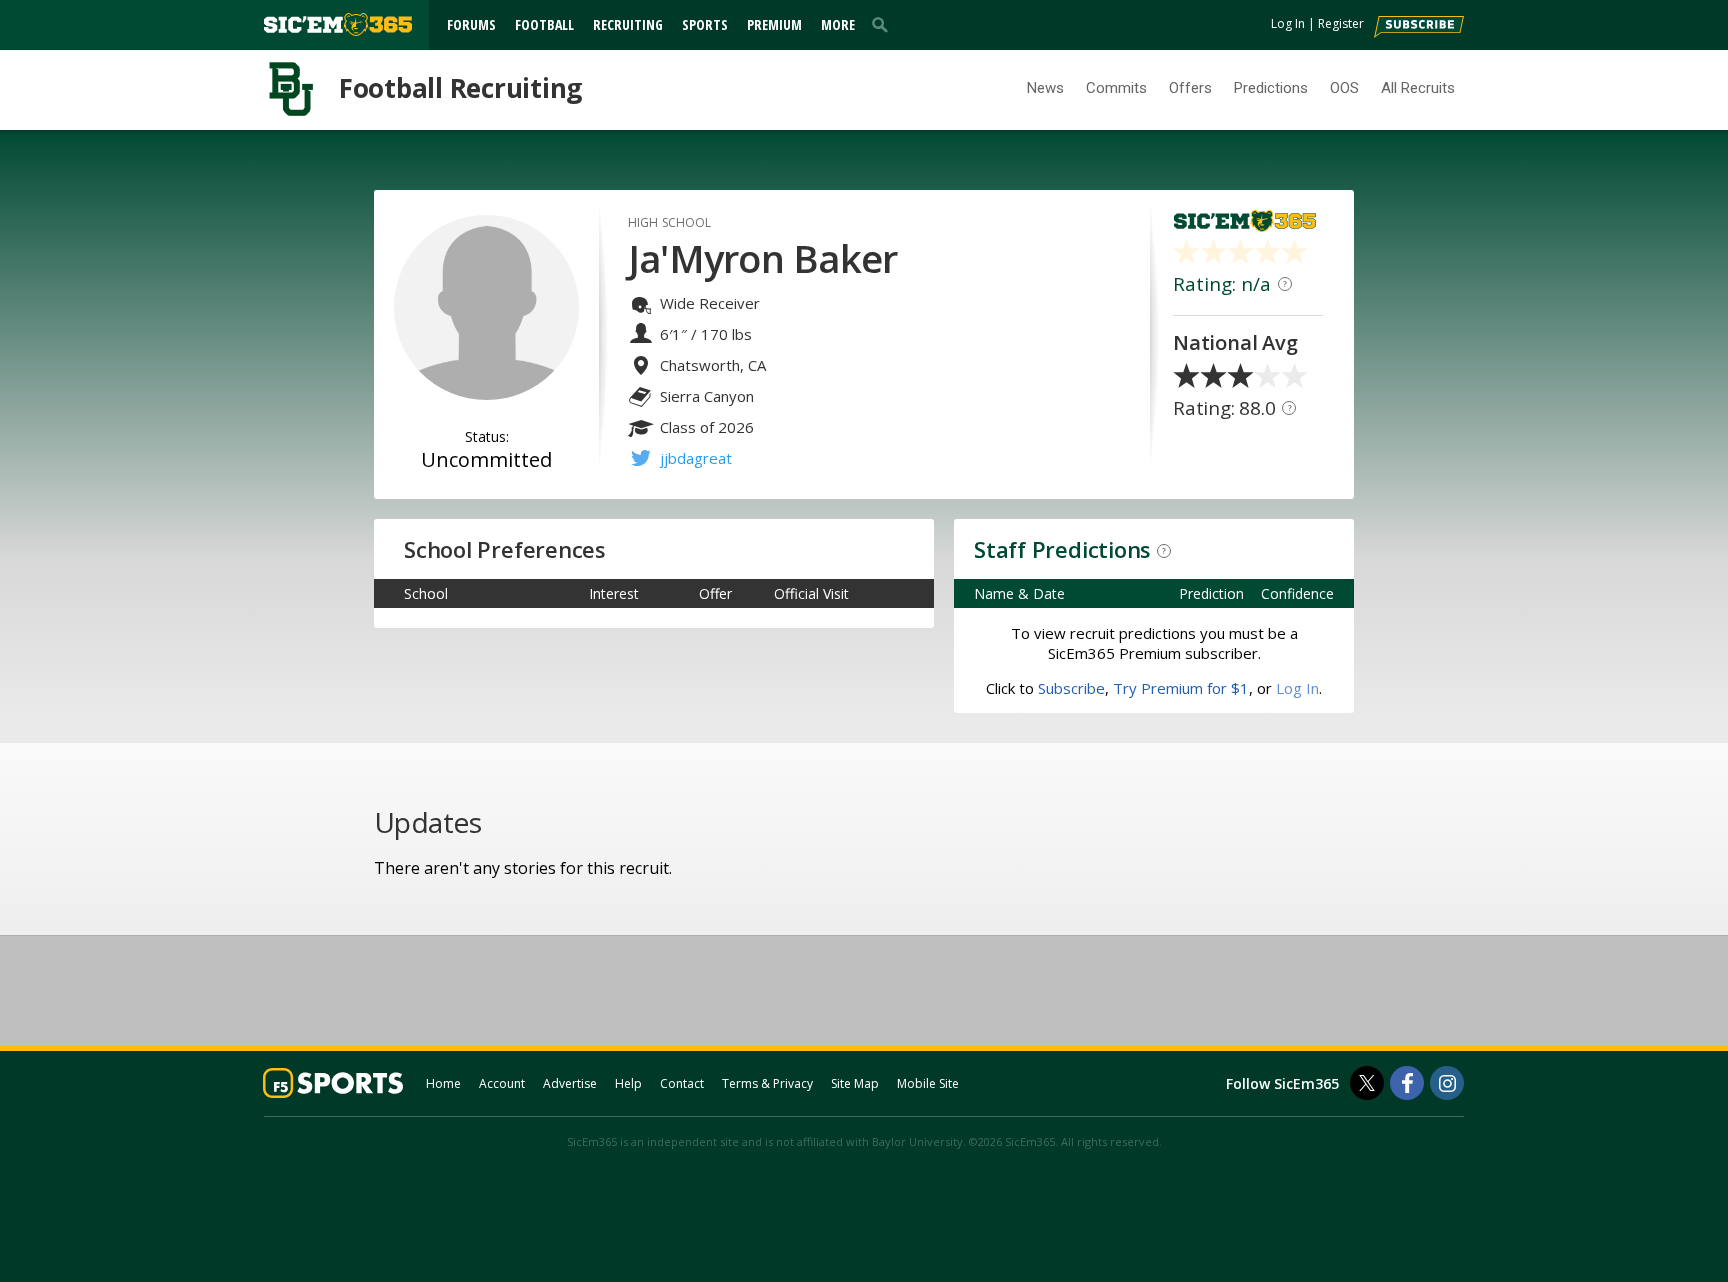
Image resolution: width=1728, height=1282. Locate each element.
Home (443, 1083)
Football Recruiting (460, 88)
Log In (1288, 23)
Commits (1116, 88)
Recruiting (628, 24)
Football (544, 24)
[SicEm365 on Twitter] (1367, 1083)
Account (502, 1083)
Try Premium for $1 (1181, 688)
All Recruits (1418, 88)
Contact (682, 1083)
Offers (1190, 88)
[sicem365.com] (338, 24)
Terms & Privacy (767, 1083)
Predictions (1271, 88)
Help (628, 1083)
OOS (1344, 88)
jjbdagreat (696, 458)
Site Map (855, 1083)
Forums (471, 24)
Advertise (570, 1083)
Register (1341, 23)
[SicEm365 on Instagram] (1447, 1083)
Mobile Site (928, 1083)
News (1045, 88)
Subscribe (1071, 688)
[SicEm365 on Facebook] (1407, 1083)
